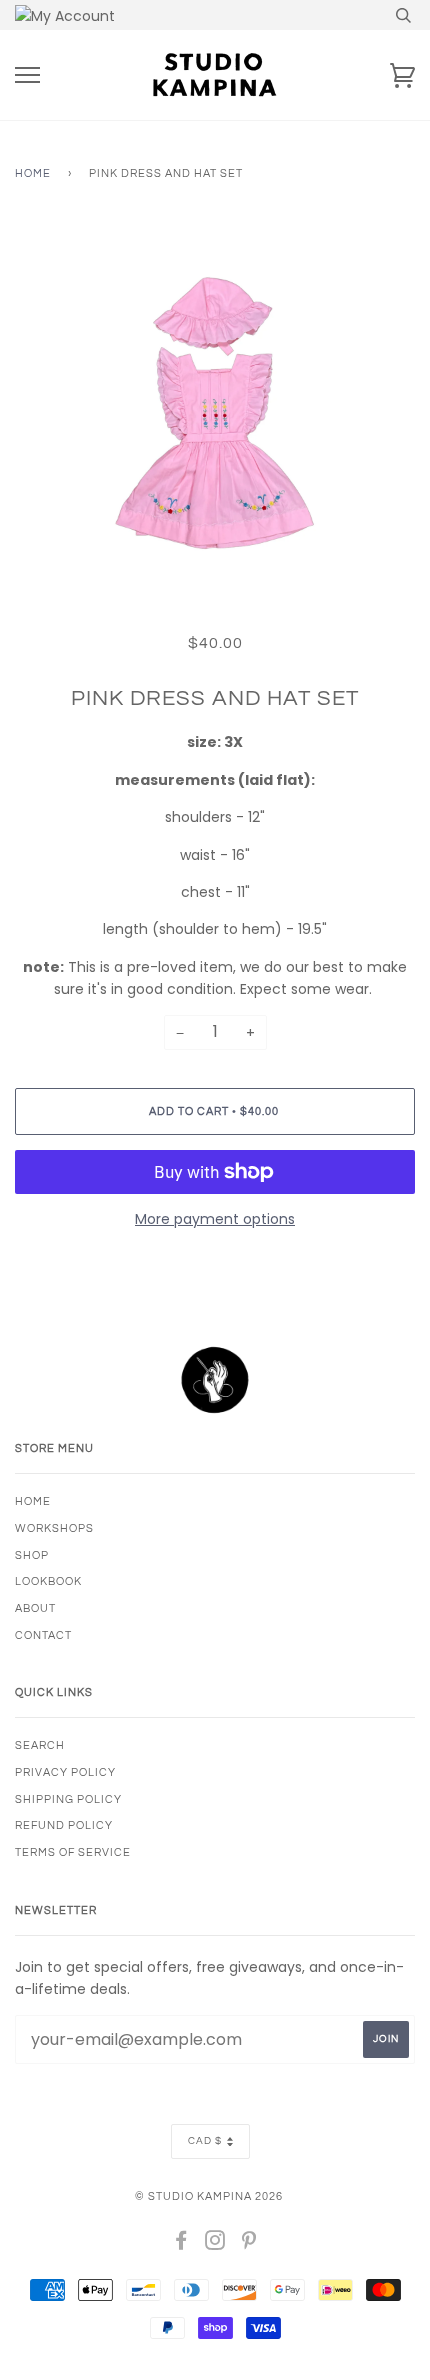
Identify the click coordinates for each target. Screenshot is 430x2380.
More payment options (215, 1219)
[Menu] (27, 75)
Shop (32, 1555)
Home (33, 173)
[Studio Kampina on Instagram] (215, 2244)
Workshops (54, 1528)
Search (40, 1745)
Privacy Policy (65, 1772)
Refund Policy (64, 1825)
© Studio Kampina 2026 (209, 2196)
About (35, 1608)
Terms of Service (73, 1852)
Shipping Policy (68, 1799)
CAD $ (205, 2141)
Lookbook (48, 1581)
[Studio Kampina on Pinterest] (249, 2244)
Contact (43, 1635)
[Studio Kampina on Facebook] (181, 2244)
